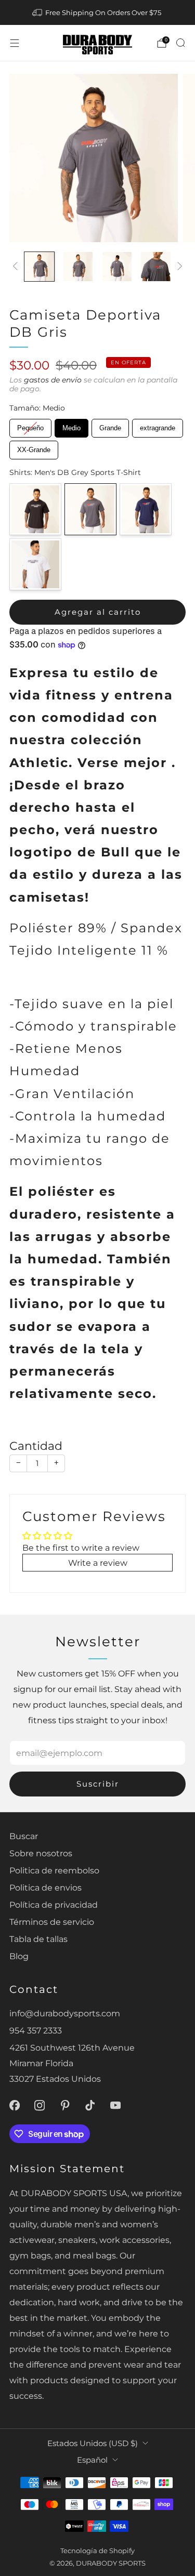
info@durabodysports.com (65, 2013)
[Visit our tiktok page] (90, 2105)
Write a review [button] (98, 1563)
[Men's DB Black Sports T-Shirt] (35, 509)
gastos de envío (53, 380)
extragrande (158, 425)
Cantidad (36, 1446)
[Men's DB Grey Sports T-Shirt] (90, 509)
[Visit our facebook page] (14, 2105)
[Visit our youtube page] (116, 2105)
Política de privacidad (54, 1905)
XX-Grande (34, 447)
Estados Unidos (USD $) (93, 2443)
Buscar (24, 1836)
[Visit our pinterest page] (65, 2105)
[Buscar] (180, 43)
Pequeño (30, 425)
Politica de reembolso (54, 1870)
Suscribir (98, 1784)
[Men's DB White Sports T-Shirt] (35, 564)
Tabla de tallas (38, 1939)
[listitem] (98, 12)
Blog (19, 1956)
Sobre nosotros (41, 1853)
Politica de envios (45, 1887)
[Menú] (15, 43)
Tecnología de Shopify (97, 2551)
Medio (71, 425)
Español (92, 2460)
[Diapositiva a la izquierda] (17, 267)
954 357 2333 (36, 2030)
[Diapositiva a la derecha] (178, 267)
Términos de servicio (52, 1922)
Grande (110, 425)
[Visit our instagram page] (40, 2105)
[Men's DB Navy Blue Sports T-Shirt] (146, 509)
